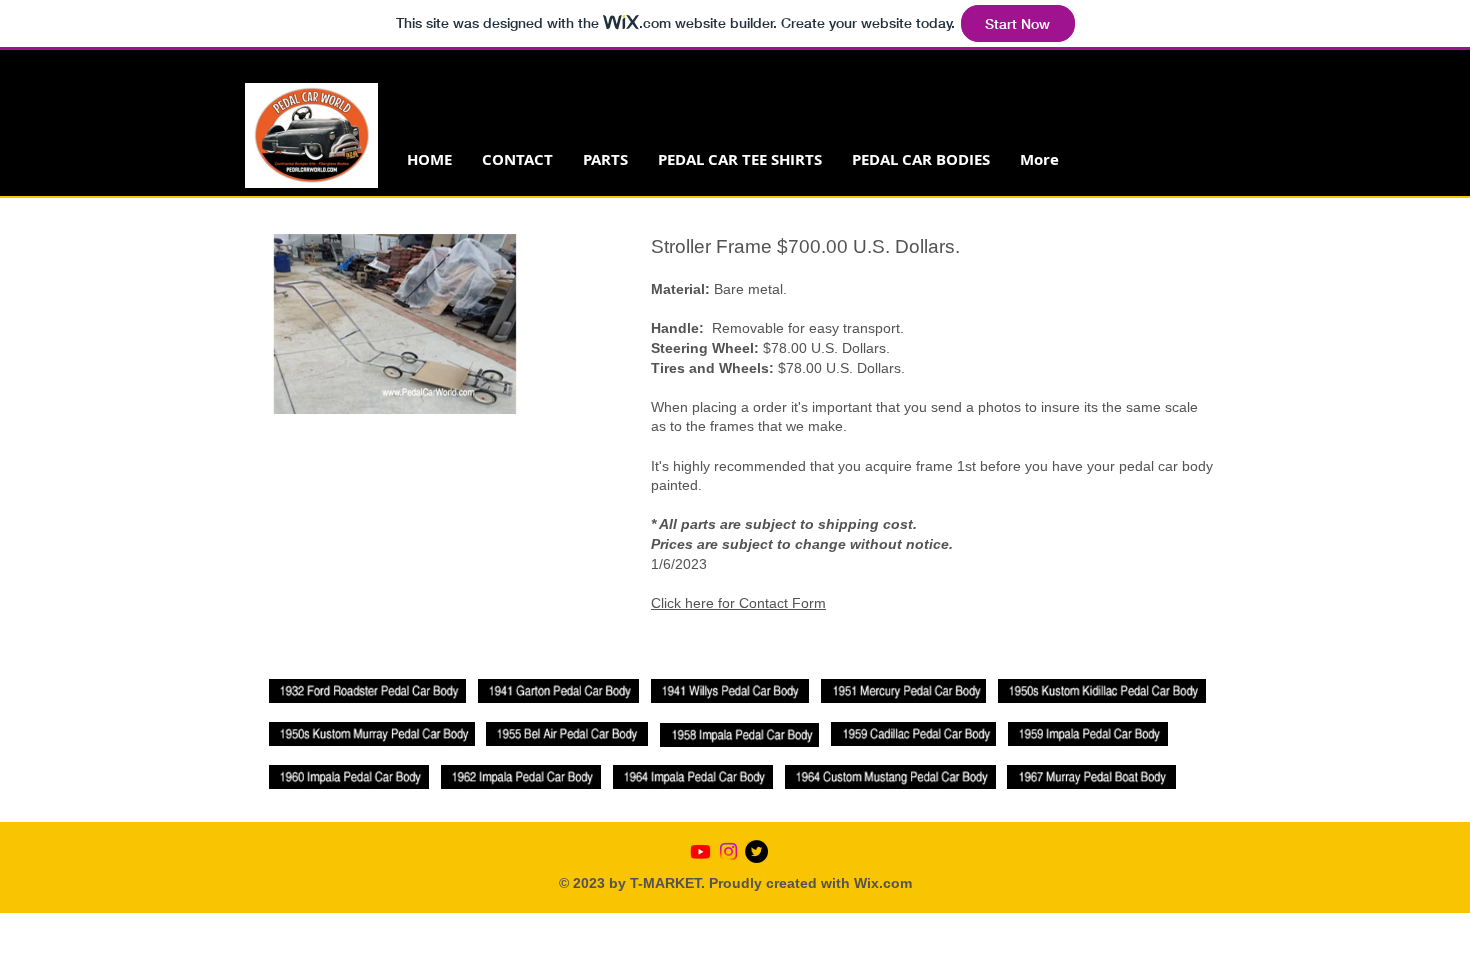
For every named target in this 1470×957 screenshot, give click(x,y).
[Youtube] (700, 851)
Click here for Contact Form (738, 603)
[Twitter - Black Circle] (756, 851)
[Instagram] (728, 851)
